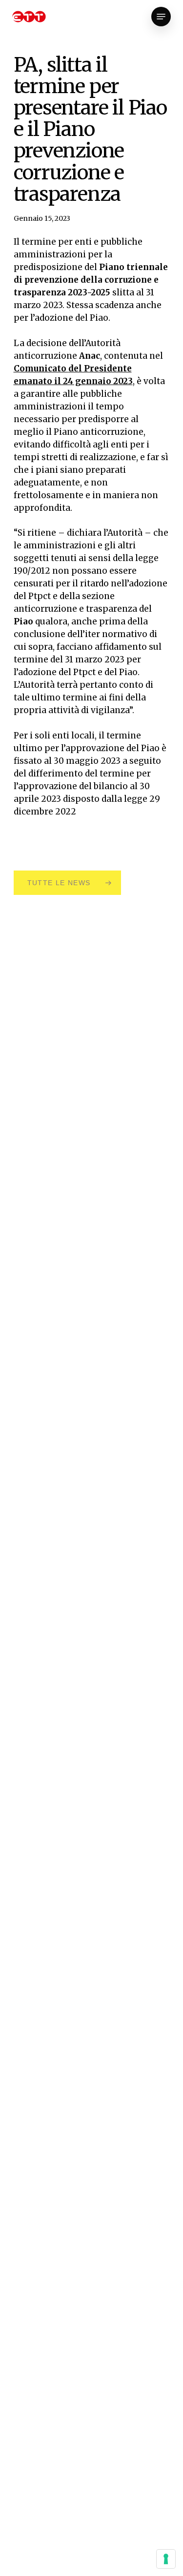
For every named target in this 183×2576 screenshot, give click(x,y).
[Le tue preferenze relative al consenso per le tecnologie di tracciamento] (166, 2559)
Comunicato (41, 368)
